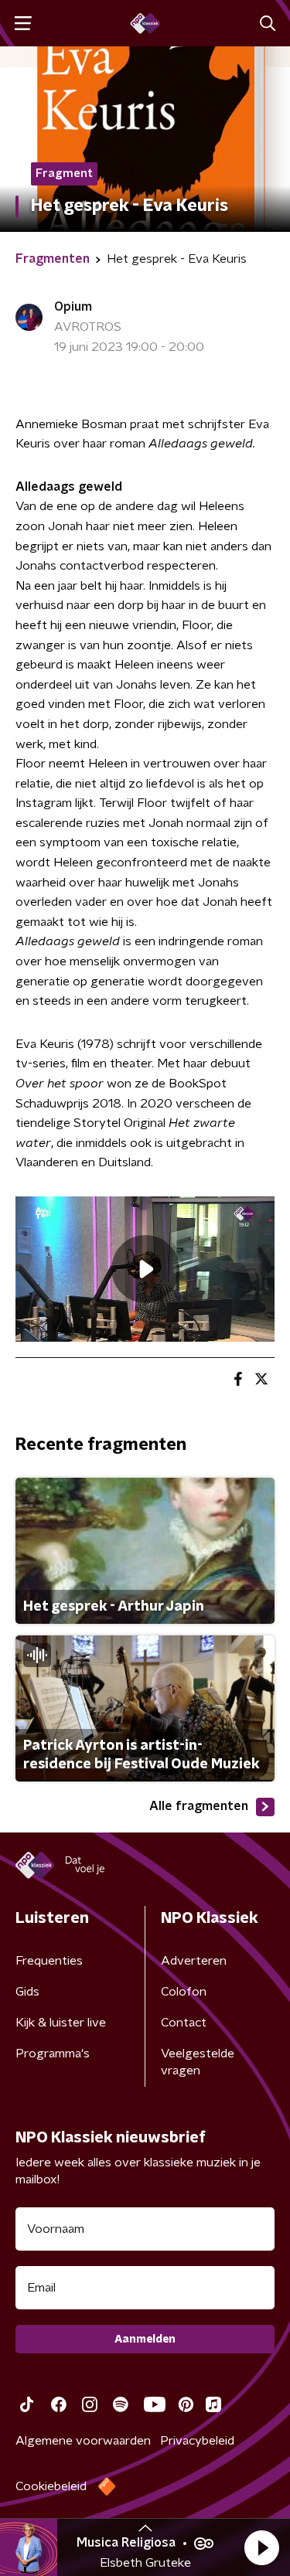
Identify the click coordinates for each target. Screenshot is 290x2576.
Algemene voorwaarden (83, 2441)
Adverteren (194, 1961)
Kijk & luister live (61, 2023)
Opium (73, 307)
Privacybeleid (197, 2441)
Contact (184, 2023)
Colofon (184, 1992)
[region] (145, 1269)
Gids (27, 1992)
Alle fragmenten (199, 1806)
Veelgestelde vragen (198, 2062)
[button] (261, 2547)
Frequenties (49, 1961)
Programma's (53, 2054)
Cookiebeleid (51, 2486)
